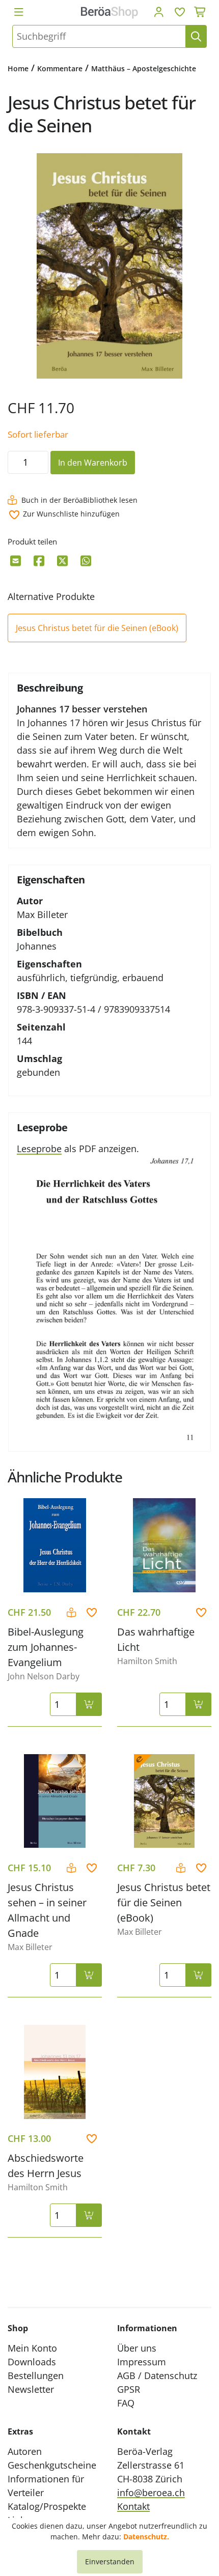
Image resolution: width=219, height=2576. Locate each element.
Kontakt (133, 2506)
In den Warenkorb (93, 463)
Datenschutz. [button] (146, 2537)
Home (18, 68)
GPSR (129, 2389)
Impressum (142, 2362)
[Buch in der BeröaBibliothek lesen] (73, 1613)
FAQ (126, 2403)
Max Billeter (42, 914)
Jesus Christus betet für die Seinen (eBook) (97, 628)
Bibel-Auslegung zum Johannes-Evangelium (46, 1647)
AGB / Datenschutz (157, 2375)
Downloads (32, 2362)
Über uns (137, 2348)
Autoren (25, 2451)
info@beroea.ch (151, 2493)
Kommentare (60, 68)
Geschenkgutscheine (52, 2465)
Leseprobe (39, 1149)
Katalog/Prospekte (47, 2506)
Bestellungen (36, 2375)
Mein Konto (32, 2348)
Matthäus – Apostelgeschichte (144, 68)
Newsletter (31, 2389)
